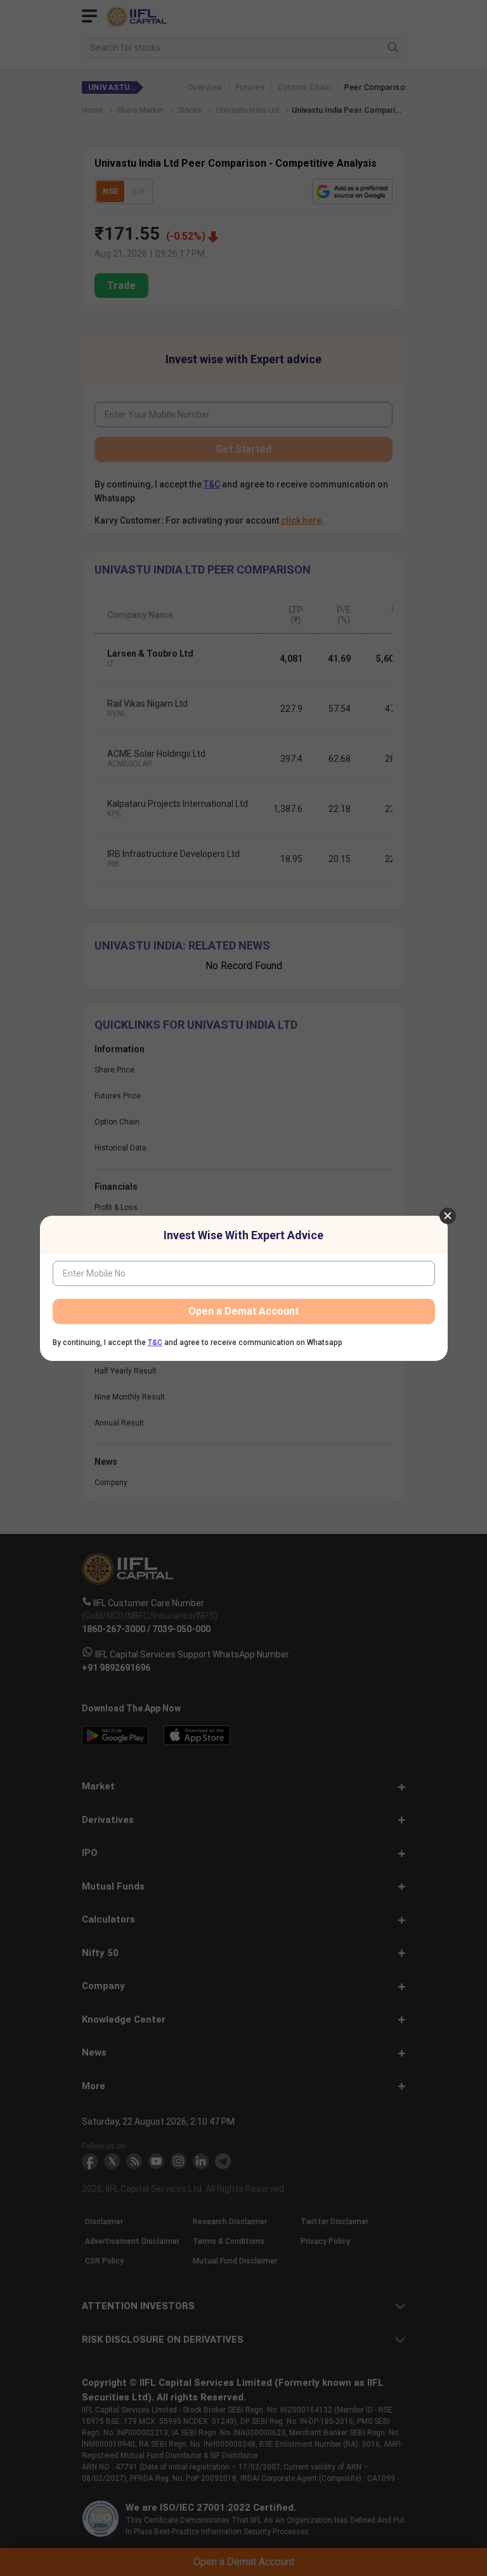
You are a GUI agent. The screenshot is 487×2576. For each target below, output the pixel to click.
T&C (155, 1343)
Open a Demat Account (243, 1311)
